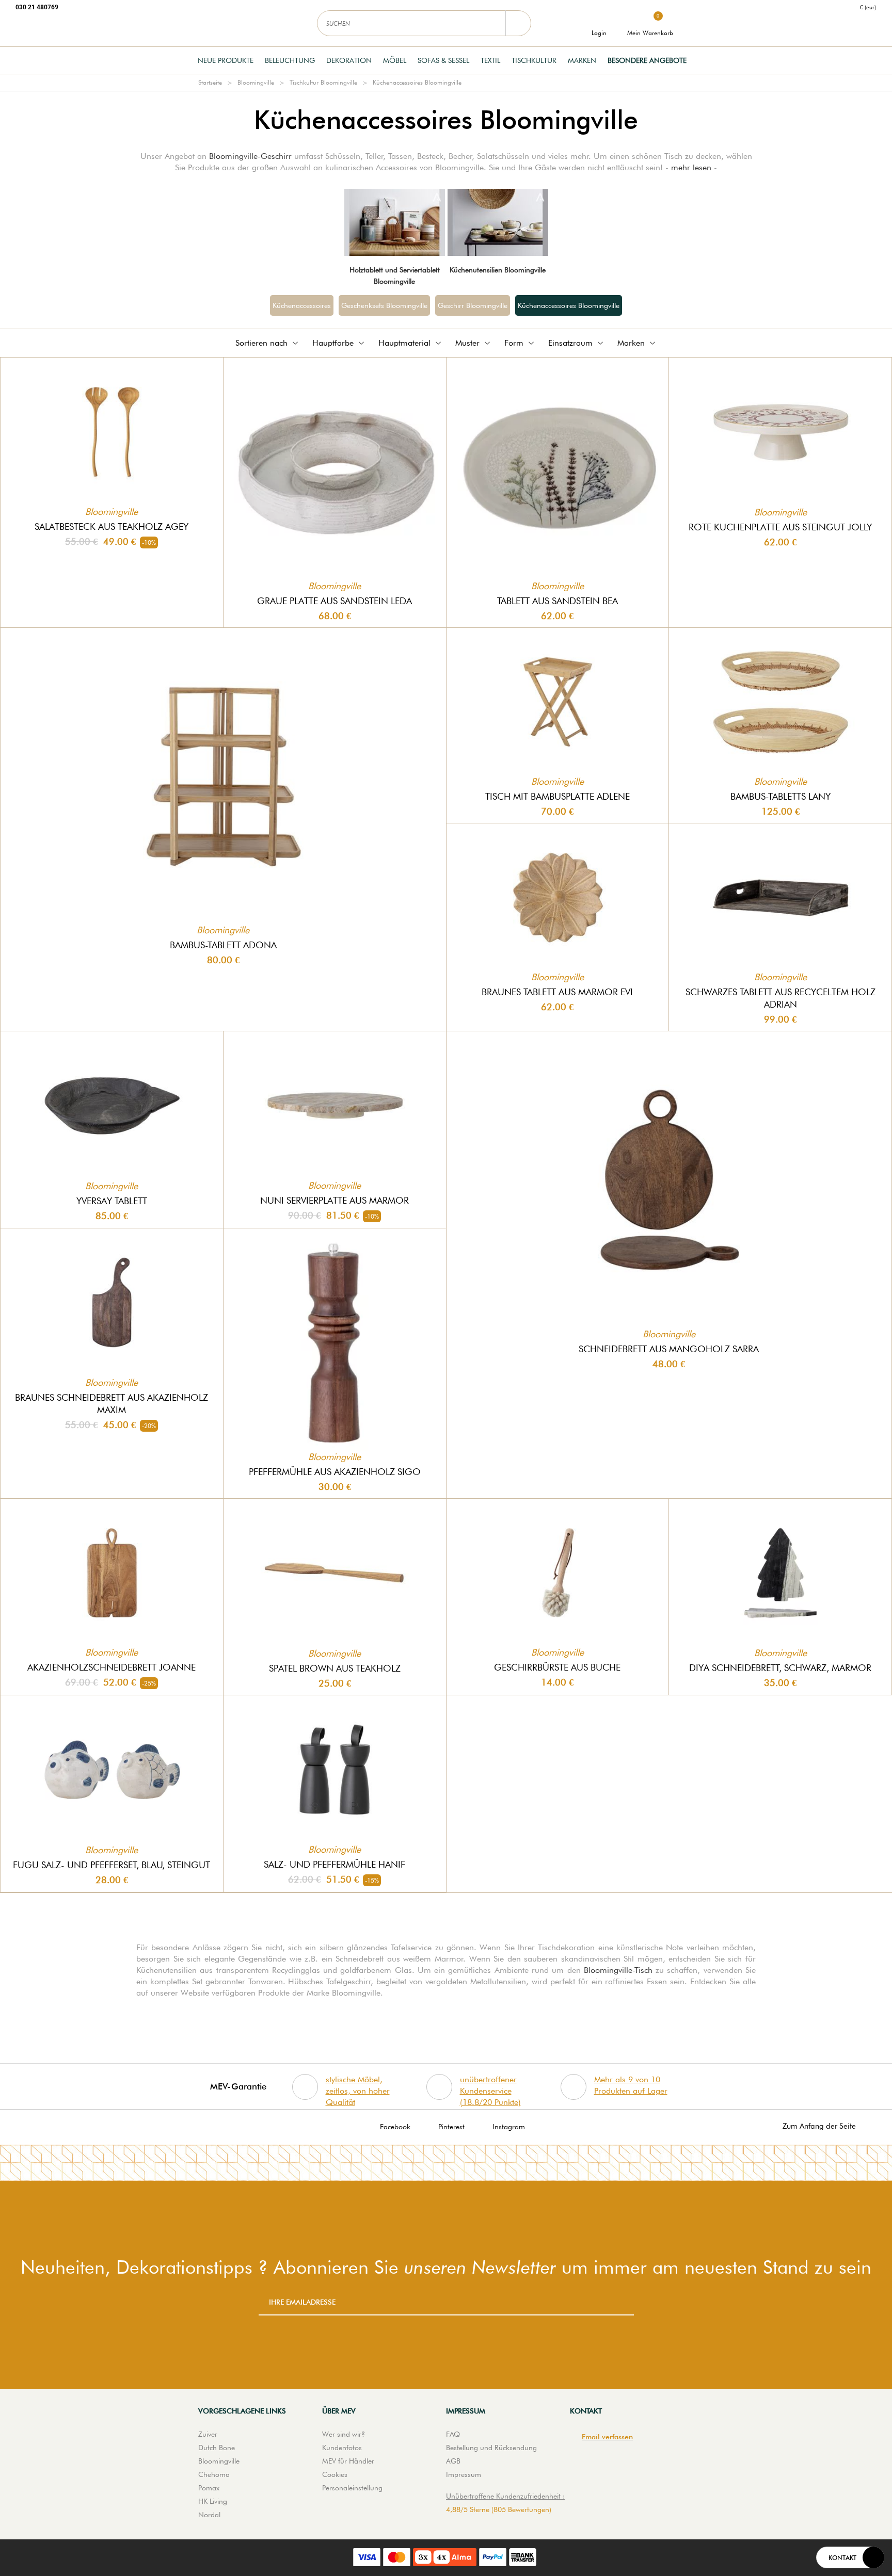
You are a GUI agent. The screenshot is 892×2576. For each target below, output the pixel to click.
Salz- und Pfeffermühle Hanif (334, 1864)
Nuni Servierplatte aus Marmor (334, 1200)
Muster (467, 343)
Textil (490, 60)
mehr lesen (691, 167)
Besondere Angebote (647, 60)
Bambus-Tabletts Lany (780, 796)
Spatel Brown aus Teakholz (335, 1668)
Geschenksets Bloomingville (384, 305)
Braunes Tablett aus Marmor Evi (557, 992)
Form (514, 343)
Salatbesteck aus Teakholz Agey (111, 526)
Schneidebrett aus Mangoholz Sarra (669, 1349)
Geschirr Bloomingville (473, 305)
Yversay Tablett (112, 1201)
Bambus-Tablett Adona (223, 945)
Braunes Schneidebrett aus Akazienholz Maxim (111, 1404)
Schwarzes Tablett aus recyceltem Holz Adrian (780, 998)
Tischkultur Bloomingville (323, 82)
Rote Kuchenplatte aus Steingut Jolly (780, 527)
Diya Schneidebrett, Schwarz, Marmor (780, 1668)
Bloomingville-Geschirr (250, 156)
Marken (582, 60)
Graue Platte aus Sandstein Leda (334, 601)
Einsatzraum (570, 343)
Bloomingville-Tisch (618, 1970)
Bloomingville (256, 82)
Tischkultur (534, 60)
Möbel (395, 60)
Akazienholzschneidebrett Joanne (111, 1667)
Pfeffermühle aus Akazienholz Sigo (335, 1472)
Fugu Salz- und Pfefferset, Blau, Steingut (111, 1865)
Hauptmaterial (404, 343)
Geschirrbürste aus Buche (557, 1667)
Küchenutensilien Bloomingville (498, 270)
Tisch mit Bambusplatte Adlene (557, 796)
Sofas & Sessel (443, 60)
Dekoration (349, 60)
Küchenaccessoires (302, 305)
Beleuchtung (290, 60)
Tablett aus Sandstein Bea (557, 601)
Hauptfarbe (333, 343)
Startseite (210, 82)
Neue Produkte (226, 60)
